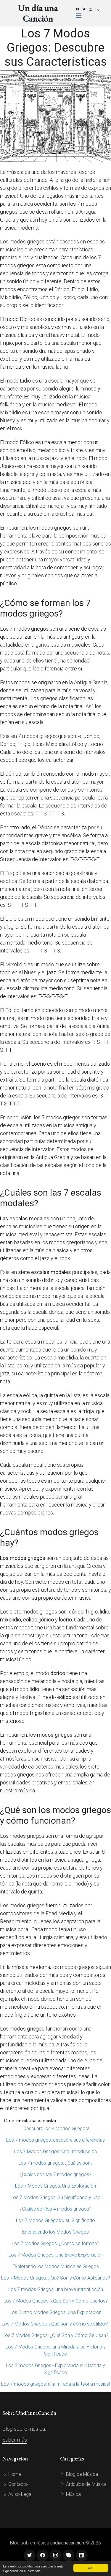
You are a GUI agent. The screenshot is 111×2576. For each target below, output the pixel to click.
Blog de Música (81, 2474)
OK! (91, 2568)
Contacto (17, 2484)
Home (14, 2474)
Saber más (15, 2440)
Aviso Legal (20, 2494)
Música (73, 2494)
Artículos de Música (86, 2484)
